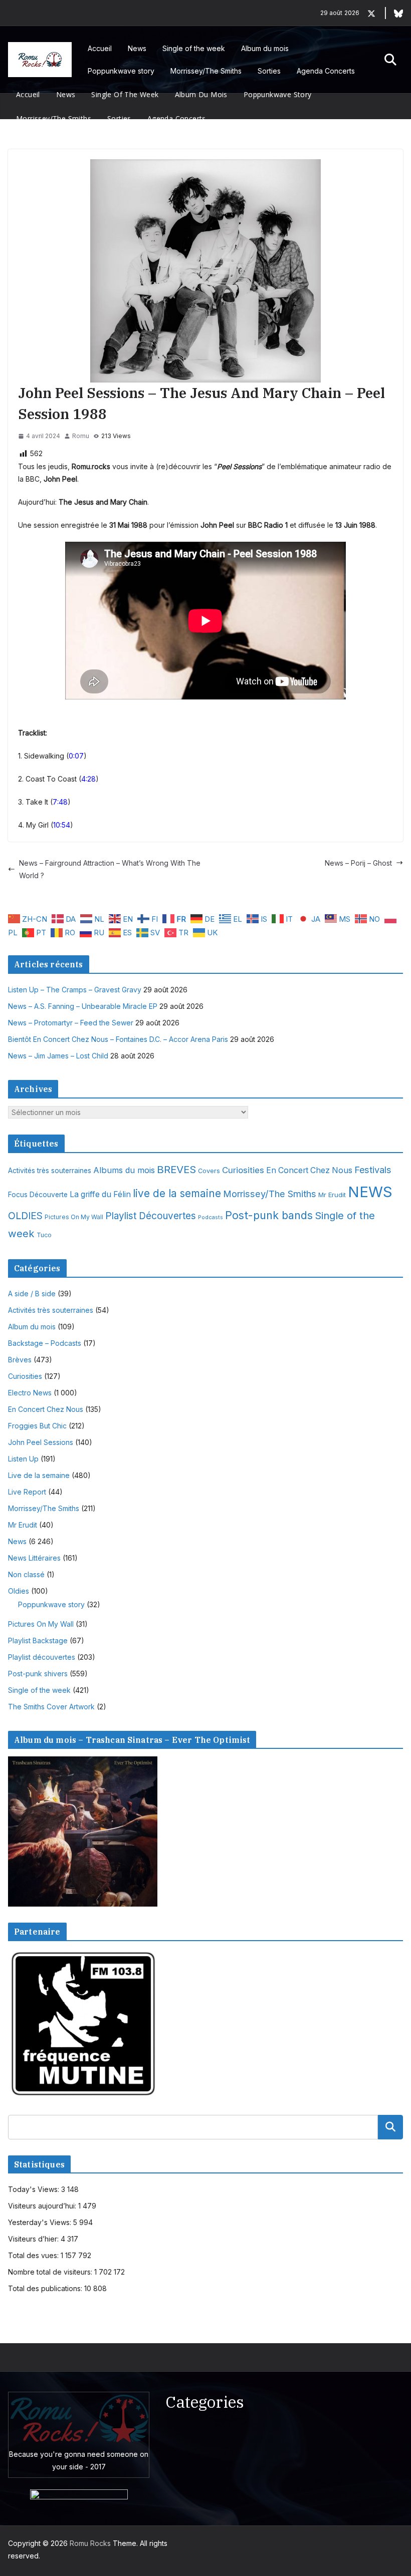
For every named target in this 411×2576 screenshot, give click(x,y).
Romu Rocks (90, 2543)
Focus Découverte (38, 1195)
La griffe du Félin (100, 1194)
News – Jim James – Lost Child (58, 1056)
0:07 (76, 756)
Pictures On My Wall (74, 1217)
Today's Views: (35, 2189)
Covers (209, 1171)
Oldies (19, 1591)
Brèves (20, 1360)
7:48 (60, 802)
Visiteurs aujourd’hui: (43, 2206)
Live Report (27, 1492)
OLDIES (25, 1216)
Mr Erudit (332, 1195)
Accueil (100, 48)
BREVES (176, 1169)
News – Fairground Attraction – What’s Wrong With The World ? (110, 869)
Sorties (269, 71)
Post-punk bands (269, 1215)
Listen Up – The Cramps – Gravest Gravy (75, 990)
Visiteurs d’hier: (34, 2239)
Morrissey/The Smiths (206, 71)
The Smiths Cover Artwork (51, 1707)
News (137, 48)
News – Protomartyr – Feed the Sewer (71, 1023)
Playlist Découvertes (151, 1216)
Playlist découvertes (42, 1657)
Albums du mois (124, 1170)
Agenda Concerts (326, 71)
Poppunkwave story (121, 71)
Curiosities (243, 1170)
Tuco (44, 1235)
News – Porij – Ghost (358, 863)
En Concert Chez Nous (309, 1170)
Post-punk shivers (38, 1674)
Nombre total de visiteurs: (51, 2272)
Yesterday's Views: (41, 2222)
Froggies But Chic (37, 1426)
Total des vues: (34, 2255)
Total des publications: (46, 2288)
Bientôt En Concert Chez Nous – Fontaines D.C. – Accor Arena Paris (118, 1039)
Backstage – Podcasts (45, 1343)
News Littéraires (34, 1558)
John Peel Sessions (41, 1442)
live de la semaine (177, 1193)
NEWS (370, 1192)
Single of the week (194, 48)
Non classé (26, 1574)
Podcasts (211, 1217)
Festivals (373, 1170)
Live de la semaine (39, 1475)
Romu (81, 436)
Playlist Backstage (38, 1640)
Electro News (30, 1393)
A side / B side (32, 1294)
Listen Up (23, 1459)
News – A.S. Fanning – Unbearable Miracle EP (83, 1006)
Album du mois (265, 48)
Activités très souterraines (50, 1171)
